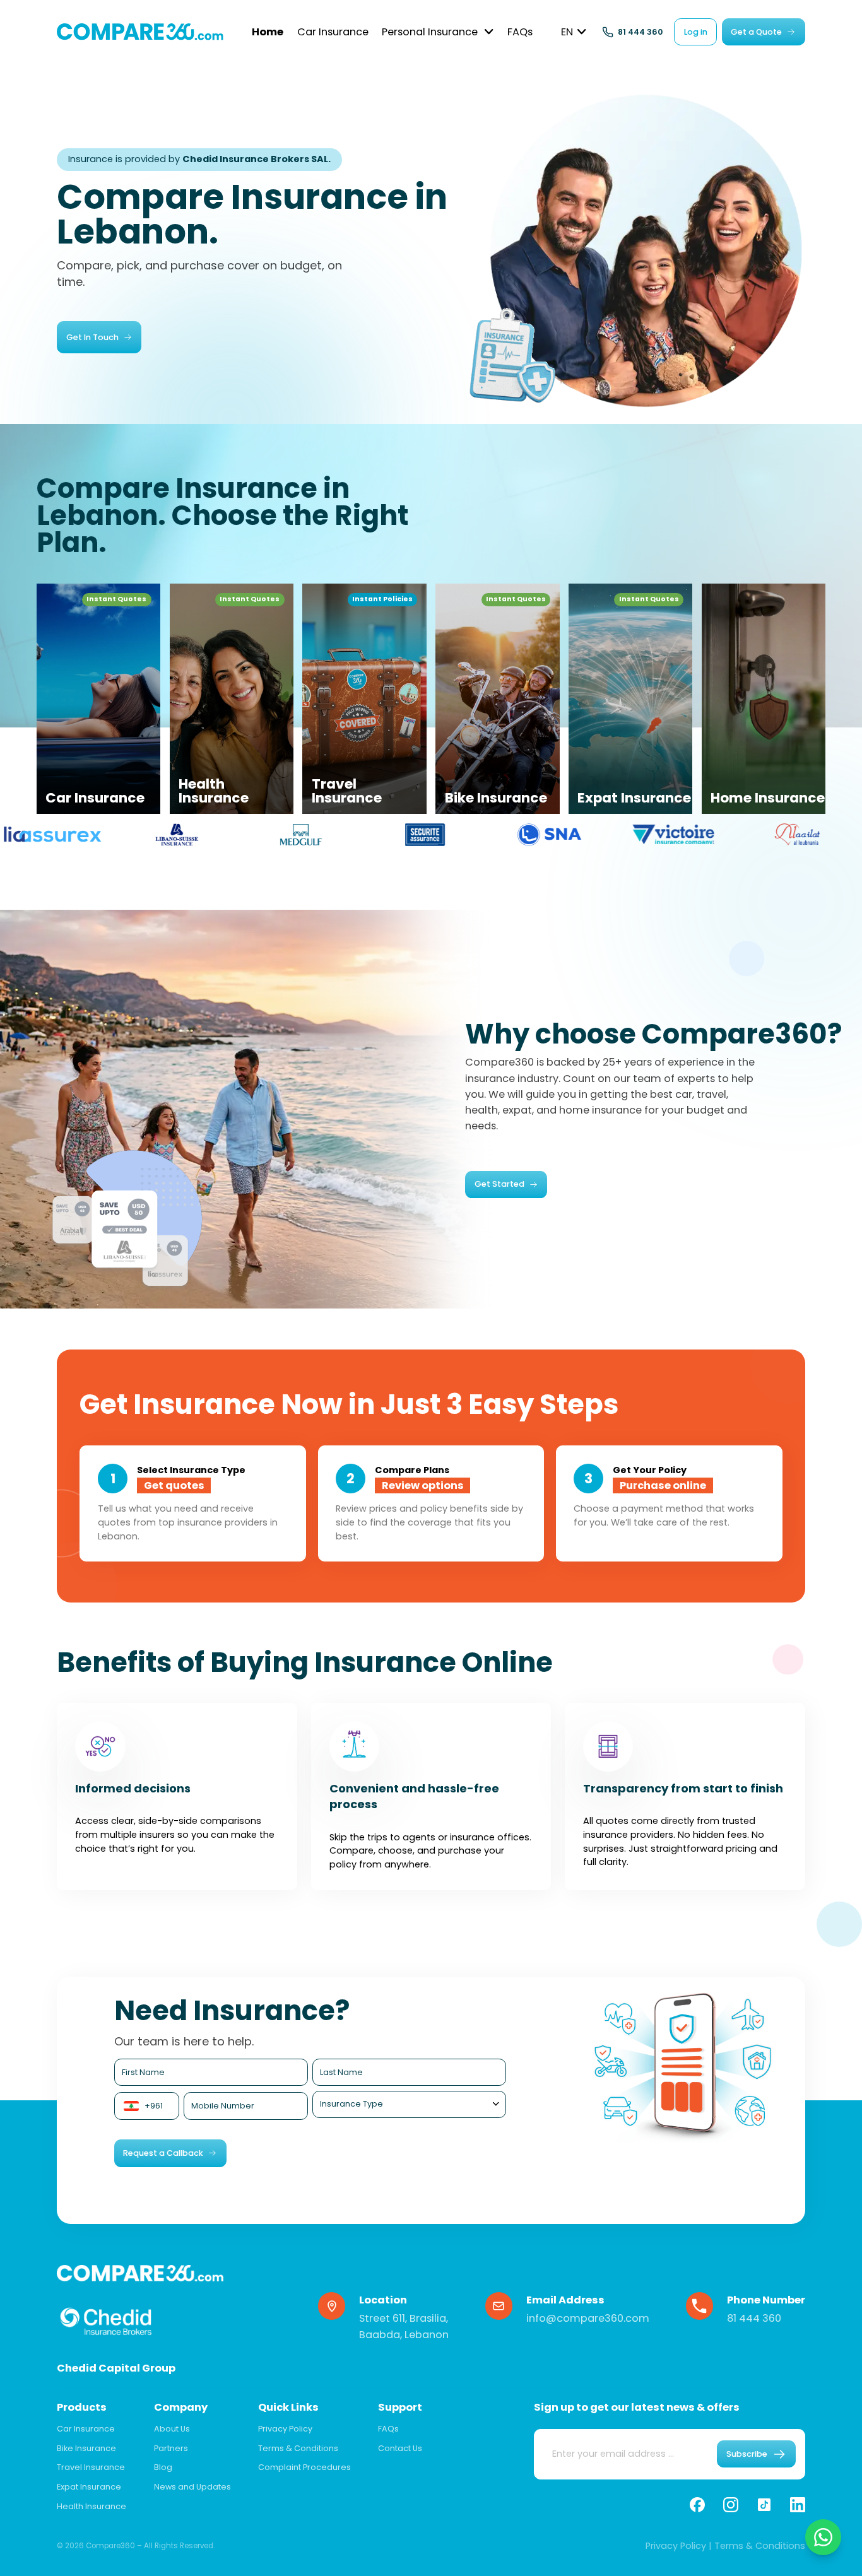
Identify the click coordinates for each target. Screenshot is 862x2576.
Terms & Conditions (298, 2448)
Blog (163, 2467)
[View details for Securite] (205, 834)
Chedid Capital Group (116, 2368)
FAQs (388, 2429)
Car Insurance (86, 2429)
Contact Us (400, 2448)
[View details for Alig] (702, 834)
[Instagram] (731, 2505)
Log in (696, 32)
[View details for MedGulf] (81, 834)
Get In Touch (92, 337)
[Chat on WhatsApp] (824, 2538)
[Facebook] (697, 2505)
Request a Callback (163, 2153)
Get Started (499, 1184)
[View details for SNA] (329, 834)
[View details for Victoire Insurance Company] (454, 834)
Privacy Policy (285, 2429)
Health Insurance (92, 2506)
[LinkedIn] (798, 2505)
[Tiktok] (764, 2505)
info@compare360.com (588, 2318)
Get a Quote (756, 32)
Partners (171, 2448)
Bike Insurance (86, 2448)
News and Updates (192, 2487)
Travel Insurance (91, 2467)
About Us (172, 2429)
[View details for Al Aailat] (578, 834)
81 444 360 (754, 2318)
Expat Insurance (89, 2487)
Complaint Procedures (304, 2467)
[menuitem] (268, 32)
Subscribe (747, 2454)
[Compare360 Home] (140, 32)
